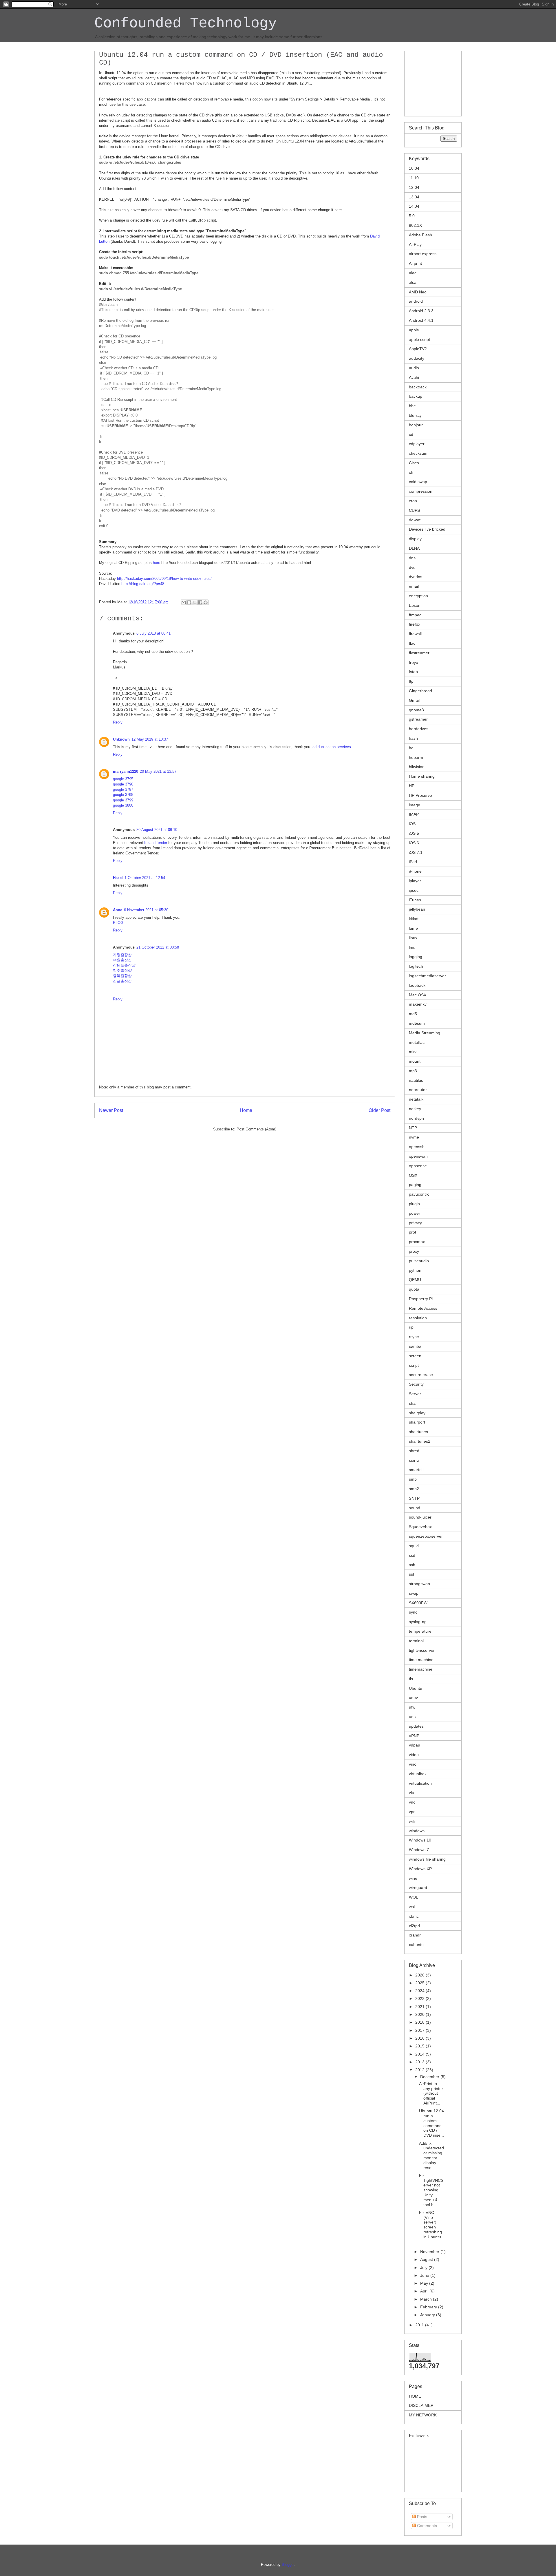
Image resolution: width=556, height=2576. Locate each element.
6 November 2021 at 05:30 (146, 910)
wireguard (418, 1888)
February (429, 2307)
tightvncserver (422, 1650)
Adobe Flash (420, 235)
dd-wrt (415, 520)
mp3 (413, 1071)
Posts (421, 2517)
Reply (118, 722)
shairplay (417, 1413)
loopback (417, 985)
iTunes (415, 900)
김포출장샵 (122, 981)
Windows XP (420, 1869)
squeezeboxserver (426, 1536)
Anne (118, 910)
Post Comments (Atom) (256, 1129)
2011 (420, 2325)
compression (421, 491)
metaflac (417, 1042)
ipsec (414, 890)
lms (412, 947)
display (415, 539)
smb (413, 1479)
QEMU (415, 1280)
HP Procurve (420, 795)
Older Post (379, 1110)
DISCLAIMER (421, 2405)
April (425, 2291)
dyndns (416, 577)
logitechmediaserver (427, 976)
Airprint (415, 263)
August (427, 2259)
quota (414, 1289)
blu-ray (415, 415)
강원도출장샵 (124, 965)
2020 (420, 2014)
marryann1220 (126, 771)
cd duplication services (332, 747)
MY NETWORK (423, 2415)
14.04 (414, 206)
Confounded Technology (186, 23)
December (430, 2077)
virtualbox (418, 1774)
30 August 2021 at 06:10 (157, 830)
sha (412, 1403)
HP (412, 786)
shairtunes (418, 1432)
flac (412, 643)
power (415, 1213)
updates (416, 1726)
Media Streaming (425, 1033)
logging (416, 957)
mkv (413, 1052)
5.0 (412, 216)
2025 (420, 1983)
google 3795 (123, 779)
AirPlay (415, 244)
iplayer (415, 881)
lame (413, 928)
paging (415, 1185)
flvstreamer (419, 653)
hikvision (417, 767)
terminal (416, 1641)
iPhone (415, 871)
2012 (420, 2070)
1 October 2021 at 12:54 (145, 878)
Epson (415, 605)
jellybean (417, 909)
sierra (414, 1460)
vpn (412, 1812)
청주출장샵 (122, 970)
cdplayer (417, 444)
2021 (420, 2007)
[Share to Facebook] (200, 602)
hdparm (416, 757)
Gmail (414, 700)
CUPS (414, 510)
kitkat (414, 919)
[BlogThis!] (189, 602)
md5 (413, 1014)
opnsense (418, 1166)
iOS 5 (414, 833)
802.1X (415, 225)
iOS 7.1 (416, 852)
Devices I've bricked (427, 529)
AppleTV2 (418, 349)
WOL (414, 1897)
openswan (418, 1156)
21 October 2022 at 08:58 (158, 947)
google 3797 (123, 789)
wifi (412, 1821)
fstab (413, 672)
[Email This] (184, 602)
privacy (415, 1223)
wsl (412, 1907)
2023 (420, 1998)
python (415, 1270)
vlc (411, 1793)
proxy (414, 1251)
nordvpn (416, 1118)
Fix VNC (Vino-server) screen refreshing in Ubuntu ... (430, 2227)
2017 (420, 2030)
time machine (421, 1660)
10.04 (414, 168)
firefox (415, 624)
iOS (412, 824)
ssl (411, 1574)
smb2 (414, 1489)
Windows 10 (420, 1840)
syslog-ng (418, 1622)
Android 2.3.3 (421, 311)
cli (411, 472)
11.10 (414, 178)
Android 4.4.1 (421, 320)
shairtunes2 (420, 1441)
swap (414, 1593)
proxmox (417, 1242)
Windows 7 (419, 1850)
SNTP (414, 1498)
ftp (411, 681)
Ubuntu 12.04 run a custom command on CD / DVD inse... (431, 2123)
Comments (426, 2526)
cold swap (418, 482)
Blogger (288, 2565)
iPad (413, 862)
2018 (420, 2022)
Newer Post (111, 1110)
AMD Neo (418, 292)
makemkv (418, 1004)
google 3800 (123, 805)
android (416, 301)
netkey (415, 1109)
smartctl (416, 1470)
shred (414, 1451)
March (427, 2299)
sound (415, 1508)
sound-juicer (420, 1517)
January (428, 2315)
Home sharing (422, 776)
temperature (420, 1631)
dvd (412, 567)
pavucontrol (420, 1194)
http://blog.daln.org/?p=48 (143, 584)
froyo (414, 662)
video (414, 1755)
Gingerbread (420, 691)
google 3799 (123, 800)
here (157, 563)
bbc (412, 406)
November (430, 2252)
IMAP (414, 814)
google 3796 (123, 784)
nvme (414, 1137)
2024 (420, 1991)
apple (414, 330)
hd (411, 748)
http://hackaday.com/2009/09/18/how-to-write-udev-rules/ (164, 579)
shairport (417, 1422)
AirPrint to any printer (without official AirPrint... (431, 2093)
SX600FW (418, 1603)
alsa (413, 282)
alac (413, 273)
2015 (420, 2046)
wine (413, 1878)
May (425, 2283)
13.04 (414, 197)
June (425, 2275)
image (415, 805)
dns (412, 558)
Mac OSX (418, 995)
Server (415, 1394)
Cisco (414, 463)
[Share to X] (195, 602)
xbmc (414, 1916)
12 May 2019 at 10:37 (150, 739)
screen (415, 1356)
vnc (412, 1802)
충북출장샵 (122, 976)
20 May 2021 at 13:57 (158, 771)
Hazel (118, 878)
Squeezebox (420, 1527)
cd (411, 434)
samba (415, 1346)
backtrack (418, 387)
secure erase (421, 1375)
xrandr (415, 1935)
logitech (416, 966)
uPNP (414, 1736)
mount (415, 1061)
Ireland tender (156, 843)
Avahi (414, 377)
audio (414, 368)
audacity (417, 358)
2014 (420, 2054)
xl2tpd (414, 1926)
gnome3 (416, 710)
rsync (414, 1337)
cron (413, 501)
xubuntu (416, 1945)
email (414, 586)
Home (246, 1110)
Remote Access (423, 1308)
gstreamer (418, 719)
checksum (418, 453)
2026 (420, 1975)
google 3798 (123, 795)
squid (414, 1546)
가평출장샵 (122, 955)
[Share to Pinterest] (206, 602)
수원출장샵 (122, 960)
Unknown (121, 739)
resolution (418, 1318)
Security (416, 1384)
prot (413, 1232)
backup (416, 396)
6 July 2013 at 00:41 (153, 633)
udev (413, 1698)
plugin (414, 1204)
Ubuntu (416, 1688)
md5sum (417, 1023)
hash (413, 738)
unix (413, 1717)
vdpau (415, 1745)
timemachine (421, 1669)
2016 (420, 2038)
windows (417, 1831)
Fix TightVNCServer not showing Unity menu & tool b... (431, 2190)
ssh (412, 1565)
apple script (419, 339)
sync (413, 1612)
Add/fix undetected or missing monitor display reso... (431, 2155)
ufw (412, 1707)
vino (413, 1764)
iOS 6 (414, 843)
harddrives (419, 729)
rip (411, 1327)
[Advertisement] (438, 82)
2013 (420, 2062)
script (414, 1365)
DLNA (414, 548)
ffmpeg (415, 615)
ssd (412, 1555)
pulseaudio (419, 1261)
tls (411, 1679)
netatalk (416, 1099)
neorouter (418, 1090)
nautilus (416, 1080)
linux (413, 938)
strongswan (419, 1584)
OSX (413, 1175)
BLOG (118, 923)
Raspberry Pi (421, 1299)
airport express (423, 254)
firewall (415, 634)
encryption (418, 596)
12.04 (414, 187)
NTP (413, 1128)
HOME (415, 2396)
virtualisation (420, 1783)
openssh (417, 1147)
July (424, 2268)
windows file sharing (427, 1859)
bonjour (416, 425)
